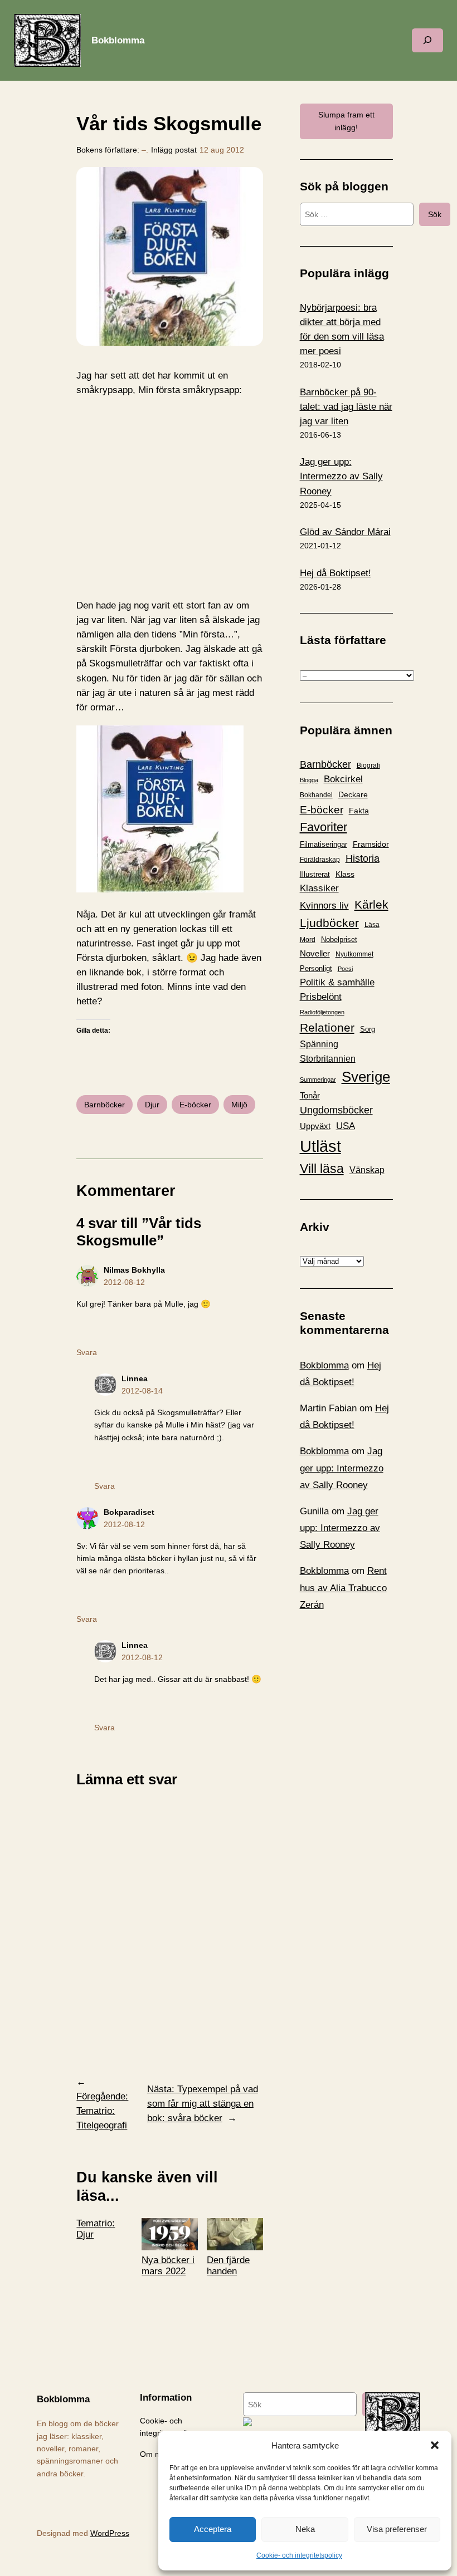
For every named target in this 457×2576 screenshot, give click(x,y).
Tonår (310, 1096)
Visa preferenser (397, 2529)
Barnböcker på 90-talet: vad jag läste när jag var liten (346, 407)
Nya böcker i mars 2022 (168, 2266)
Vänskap (367, 1170)
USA (346, 1126)
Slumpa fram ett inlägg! (346, 121)
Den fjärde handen (228, 2266)
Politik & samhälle (337, 982)
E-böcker (195, 1105)
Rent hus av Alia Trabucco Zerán (343, 1588)
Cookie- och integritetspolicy (299, 2555)
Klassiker (319, 888)
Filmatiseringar (324, 844)
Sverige (366, 1077)
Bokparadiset (129, 1512)
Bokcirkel (343, 779)
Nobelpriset (339, 939)
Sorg (368, 1029)
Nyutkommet (354, 954)
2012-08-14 (142, 1391)
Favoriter (324, 827)
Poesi (345, 969)
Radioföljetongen (322, 1012)
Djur (152, 1105)
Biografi (368, 766)
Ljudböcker (329, 923)
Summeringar (318, 1080)
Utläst (320, 1146)
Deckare (353, 794)
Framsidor (371, 844)
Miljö (239, 1105)
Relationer (327, 1027)
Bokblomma (118, 40)
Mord (308, 940)
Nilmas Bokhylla (134, 1270)
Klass (345, 874)
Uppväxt (315, 1126)
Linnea (135, 1378)
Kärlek (371, 904)
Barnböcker (104, 1105)
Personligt (316, 968)
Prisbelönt (321, 997)
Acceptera (213, 2529)
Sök (435, 214)
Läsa (372, 925)
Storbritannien (328, 1059)
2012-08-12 (124, 1282)
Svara (87, 1352)
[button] (435, 2445)
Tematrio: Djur (96, 2229)
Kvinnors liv (324, 906)
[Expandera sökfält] (427, 40)
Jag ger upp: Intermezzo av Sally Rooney (342, 1468)
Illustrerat (315, 875)
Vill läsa (322, 1169)
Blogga (309, 780)
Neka (305, 2529)
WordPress (110, 2533)
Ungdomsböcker (336, 1110)
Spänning (319, 1044)
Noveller (315, 954)
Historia (363, 858)
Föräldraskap (320, 860)
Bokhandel (316, 795)
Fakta (359, 811)
